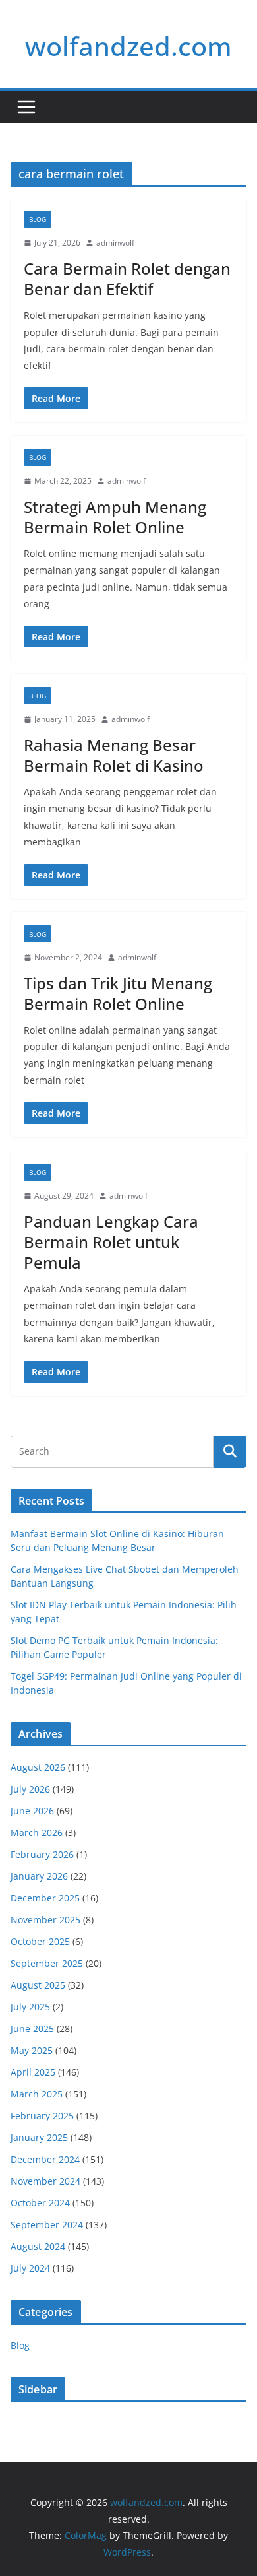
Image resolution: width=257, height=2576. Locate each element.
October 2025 (40, 1941)
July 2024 (30, 2268)
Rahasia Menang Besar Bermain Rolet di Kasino (114, 755)
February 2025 (42, 2116)
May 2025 (32, 2050)
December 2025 (45, 1898)
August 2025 (38, 1985)
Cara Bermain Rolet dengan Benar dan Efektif (127, 279)
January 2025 (39, 2137)
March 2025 (37, 2094)
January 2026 (39, 1876)
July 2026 (30, 1789)
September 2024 (47, 2225)
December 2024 (45, 2159)
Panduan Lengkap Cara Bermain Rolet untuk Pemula (111, 1242)
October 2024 (40, 2203)
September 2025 (47, 1963)
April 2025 (33, 2072)
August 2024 (38, 2246)
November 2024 (45, 2181)
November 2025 (45, 1920)
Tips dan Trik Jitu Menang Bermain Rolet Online (118, 993)
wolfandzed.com (128, 46)
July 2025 (30, 2007)
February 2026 (42, 1854)
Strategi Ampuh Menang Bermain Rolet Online (115, 517)
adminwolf (115, 243)
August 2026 (38, 1767)
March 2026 (37, 1833)
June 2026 (32, 1811)
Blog (38, 219)
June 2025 (32, 2029)
